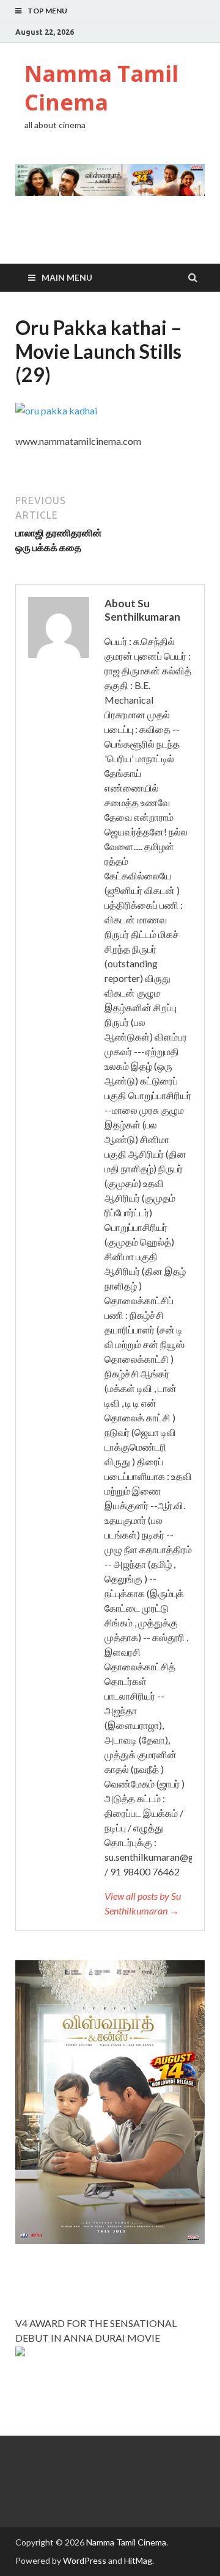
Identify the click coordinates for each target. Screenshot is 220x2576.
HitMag (138, 2560)
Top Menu (47, 11)
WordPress (85, 2560)
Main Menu (67, 277)
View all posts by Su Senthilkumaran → (143, 1903)
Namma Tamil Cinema (101, 88)
